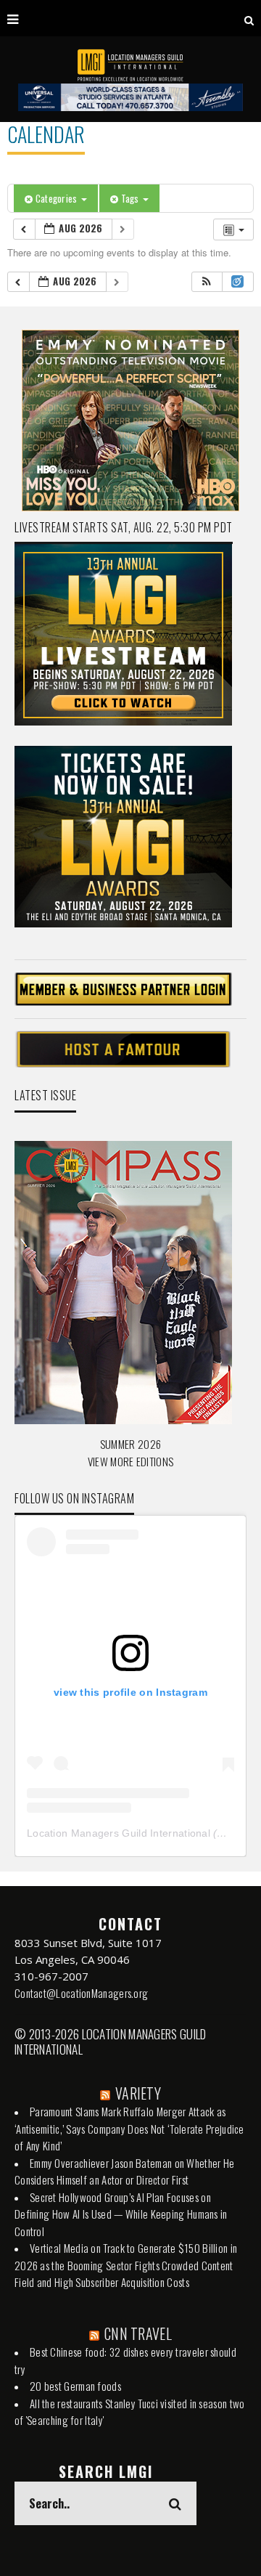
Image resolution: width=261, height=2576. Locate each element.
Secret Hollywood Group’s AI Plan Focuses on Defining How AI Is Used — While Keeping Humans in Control (121, 2214)
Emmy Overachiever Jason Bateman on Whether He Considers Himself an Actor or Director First (125, 2171)
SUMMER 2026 (130, 1444)
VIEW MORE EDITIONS (130, 1461)
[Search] (249, 18)
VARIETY (138, 2093)
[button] (207, 282)
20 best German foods (75, 2386)
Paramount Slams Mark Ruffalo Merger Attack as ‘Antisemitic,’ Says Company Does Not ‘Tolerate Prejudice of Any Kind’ (129, 2128)
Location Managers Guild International (119, 1833)
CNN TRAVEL (138, 2333)
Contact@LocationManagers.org (81, 1993)
